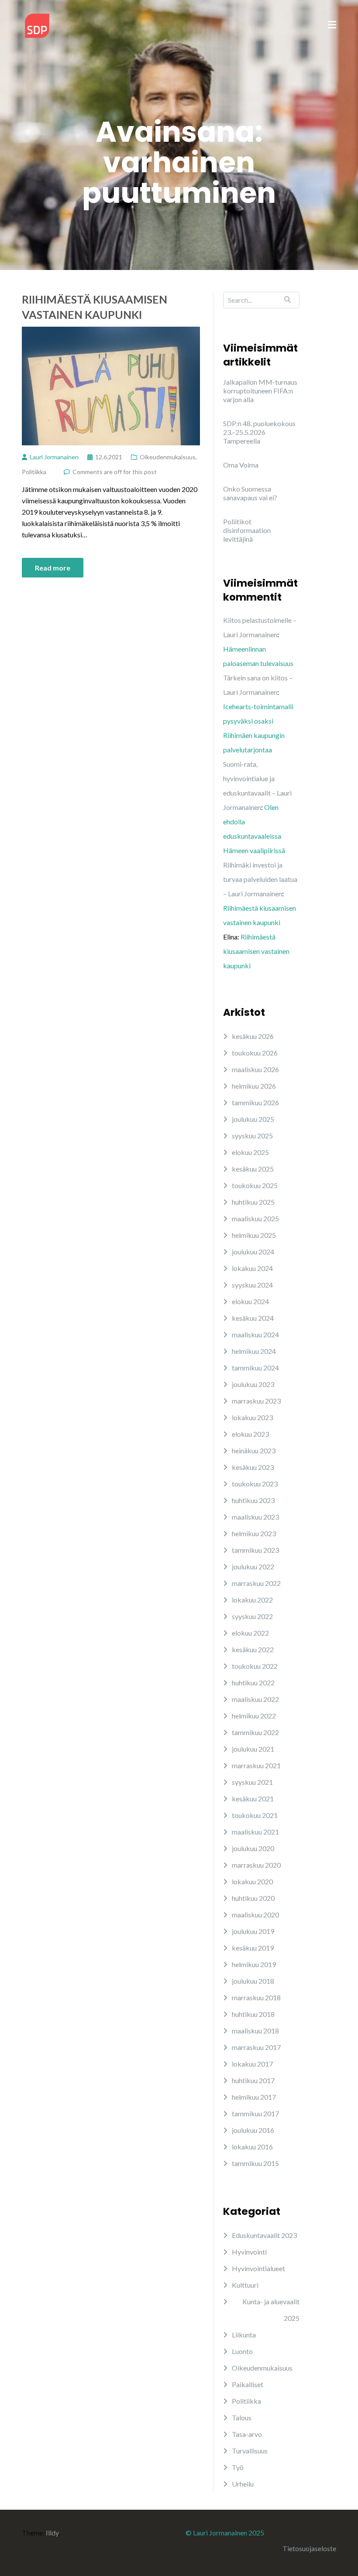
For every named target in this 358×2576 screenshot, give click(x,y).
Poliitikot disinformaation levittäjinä (247, 530)
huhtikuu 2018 (253, 2014)
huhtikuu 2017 (253, 2080)
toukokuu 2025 (255, 1185)
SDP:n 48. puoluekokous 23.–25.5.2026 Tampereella (259, 432)
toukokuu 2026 (255, 1053)
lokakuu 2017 (252, 2064)
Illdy (52, 2533)
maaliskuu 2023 (255, 1517)
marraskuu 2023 (256, 1401)
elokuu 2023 (250, 1434)
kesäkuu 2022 (253, 1649)
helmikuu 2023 (254, 1533)
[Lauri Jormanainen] (37, 25)
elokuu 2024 (250, 1301)
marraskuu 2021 (256, 1765)
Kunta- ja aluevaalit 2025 (271, 2310)
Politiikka (34, 472)
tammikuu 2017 (255, 2113)
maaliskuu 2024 (255, 1334)
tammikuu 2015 (255, 2163)
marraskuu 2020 (256, 1865)
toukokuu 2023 (255, 1484)
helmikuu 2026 (254, 1086)
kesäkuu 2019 (253, 1948)
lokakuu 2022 (252, 1600)
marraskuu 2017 (256, 2047)
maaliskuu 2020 (255, 1915)
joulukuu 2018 (253, 1981)
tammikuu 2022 (255, 1732)
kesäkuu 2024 (253, 1318)
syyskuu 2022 (252, 1616)
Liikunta (244, 2335)
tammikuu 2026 (255, 1102)
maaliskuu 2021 (255, 1832)
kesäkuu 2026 (253, 1036)
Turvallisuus (250, 2451)
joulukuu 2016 (253, 2130)
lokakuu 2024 (252, 1268)
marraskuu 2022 (256, 1583)
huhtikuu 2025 (253, 1202)
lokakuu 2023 (252, 1417)
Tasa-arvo (247, 2434)
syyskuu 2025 (252, 1136)
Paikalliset (248, 2384)
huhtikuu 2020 (253, 1898)
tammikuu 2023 (255, 1550)
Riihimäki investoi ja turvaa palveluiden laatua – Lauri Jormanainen (260, 879)
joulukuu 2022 (253, 1566)
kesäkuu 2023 (253, 1467)
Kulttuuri (245, 2285)
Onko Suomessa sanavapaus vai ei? (250, 493)
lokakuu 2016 (252, 2147)
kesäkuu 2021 (253, 1799)
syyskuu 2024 (252, 1285)
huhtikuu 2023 (253, 1500)
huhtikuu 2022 (253, 1683)
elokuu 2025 (250, 1152)
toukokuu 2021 (255, 1815)
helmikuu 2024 (254, 1351)
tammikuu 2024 (255, 1368)
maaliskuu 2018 (255, 2031)
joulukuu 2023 (253, 1384)
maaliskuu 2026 (255, 1069)
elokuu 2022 (250, 1633)
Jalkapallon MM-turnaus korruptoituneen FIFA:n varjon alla (260, 391)
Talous (242, 2417)
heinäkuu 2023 (254, 1450)
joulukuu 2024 (253, 1252)
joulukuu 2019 (253, 1931)
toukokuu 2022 (255, 1666)
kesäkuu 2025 (253, 1169)
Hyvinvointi (249, 2252)
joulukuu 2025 (253, 1119)
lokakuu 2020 (252, 1881)
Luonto (242, 2351)
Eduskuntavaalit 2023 (264, 2235)
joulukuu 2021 (253, 1749)
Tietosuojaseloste (309, 2548)
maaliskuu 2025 (255, 1218)
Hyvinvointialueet (258, 2268)
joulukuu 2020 (253, 1848)
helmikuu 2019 (254, 1964)
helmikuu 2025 (254, 1235)
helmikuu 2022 (254, 1716)
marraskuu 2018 (256, 1997)
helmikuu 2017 (254, 2097)
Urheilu (243, 2484)
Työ (238, 2467)
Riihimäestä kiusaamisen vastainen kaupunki (95, 307)
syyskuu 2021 (252, 1782)
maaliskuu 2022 (255, 1699)
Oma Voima (241, 465)
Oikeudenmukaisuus (168, 457)
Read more (53, 568)
